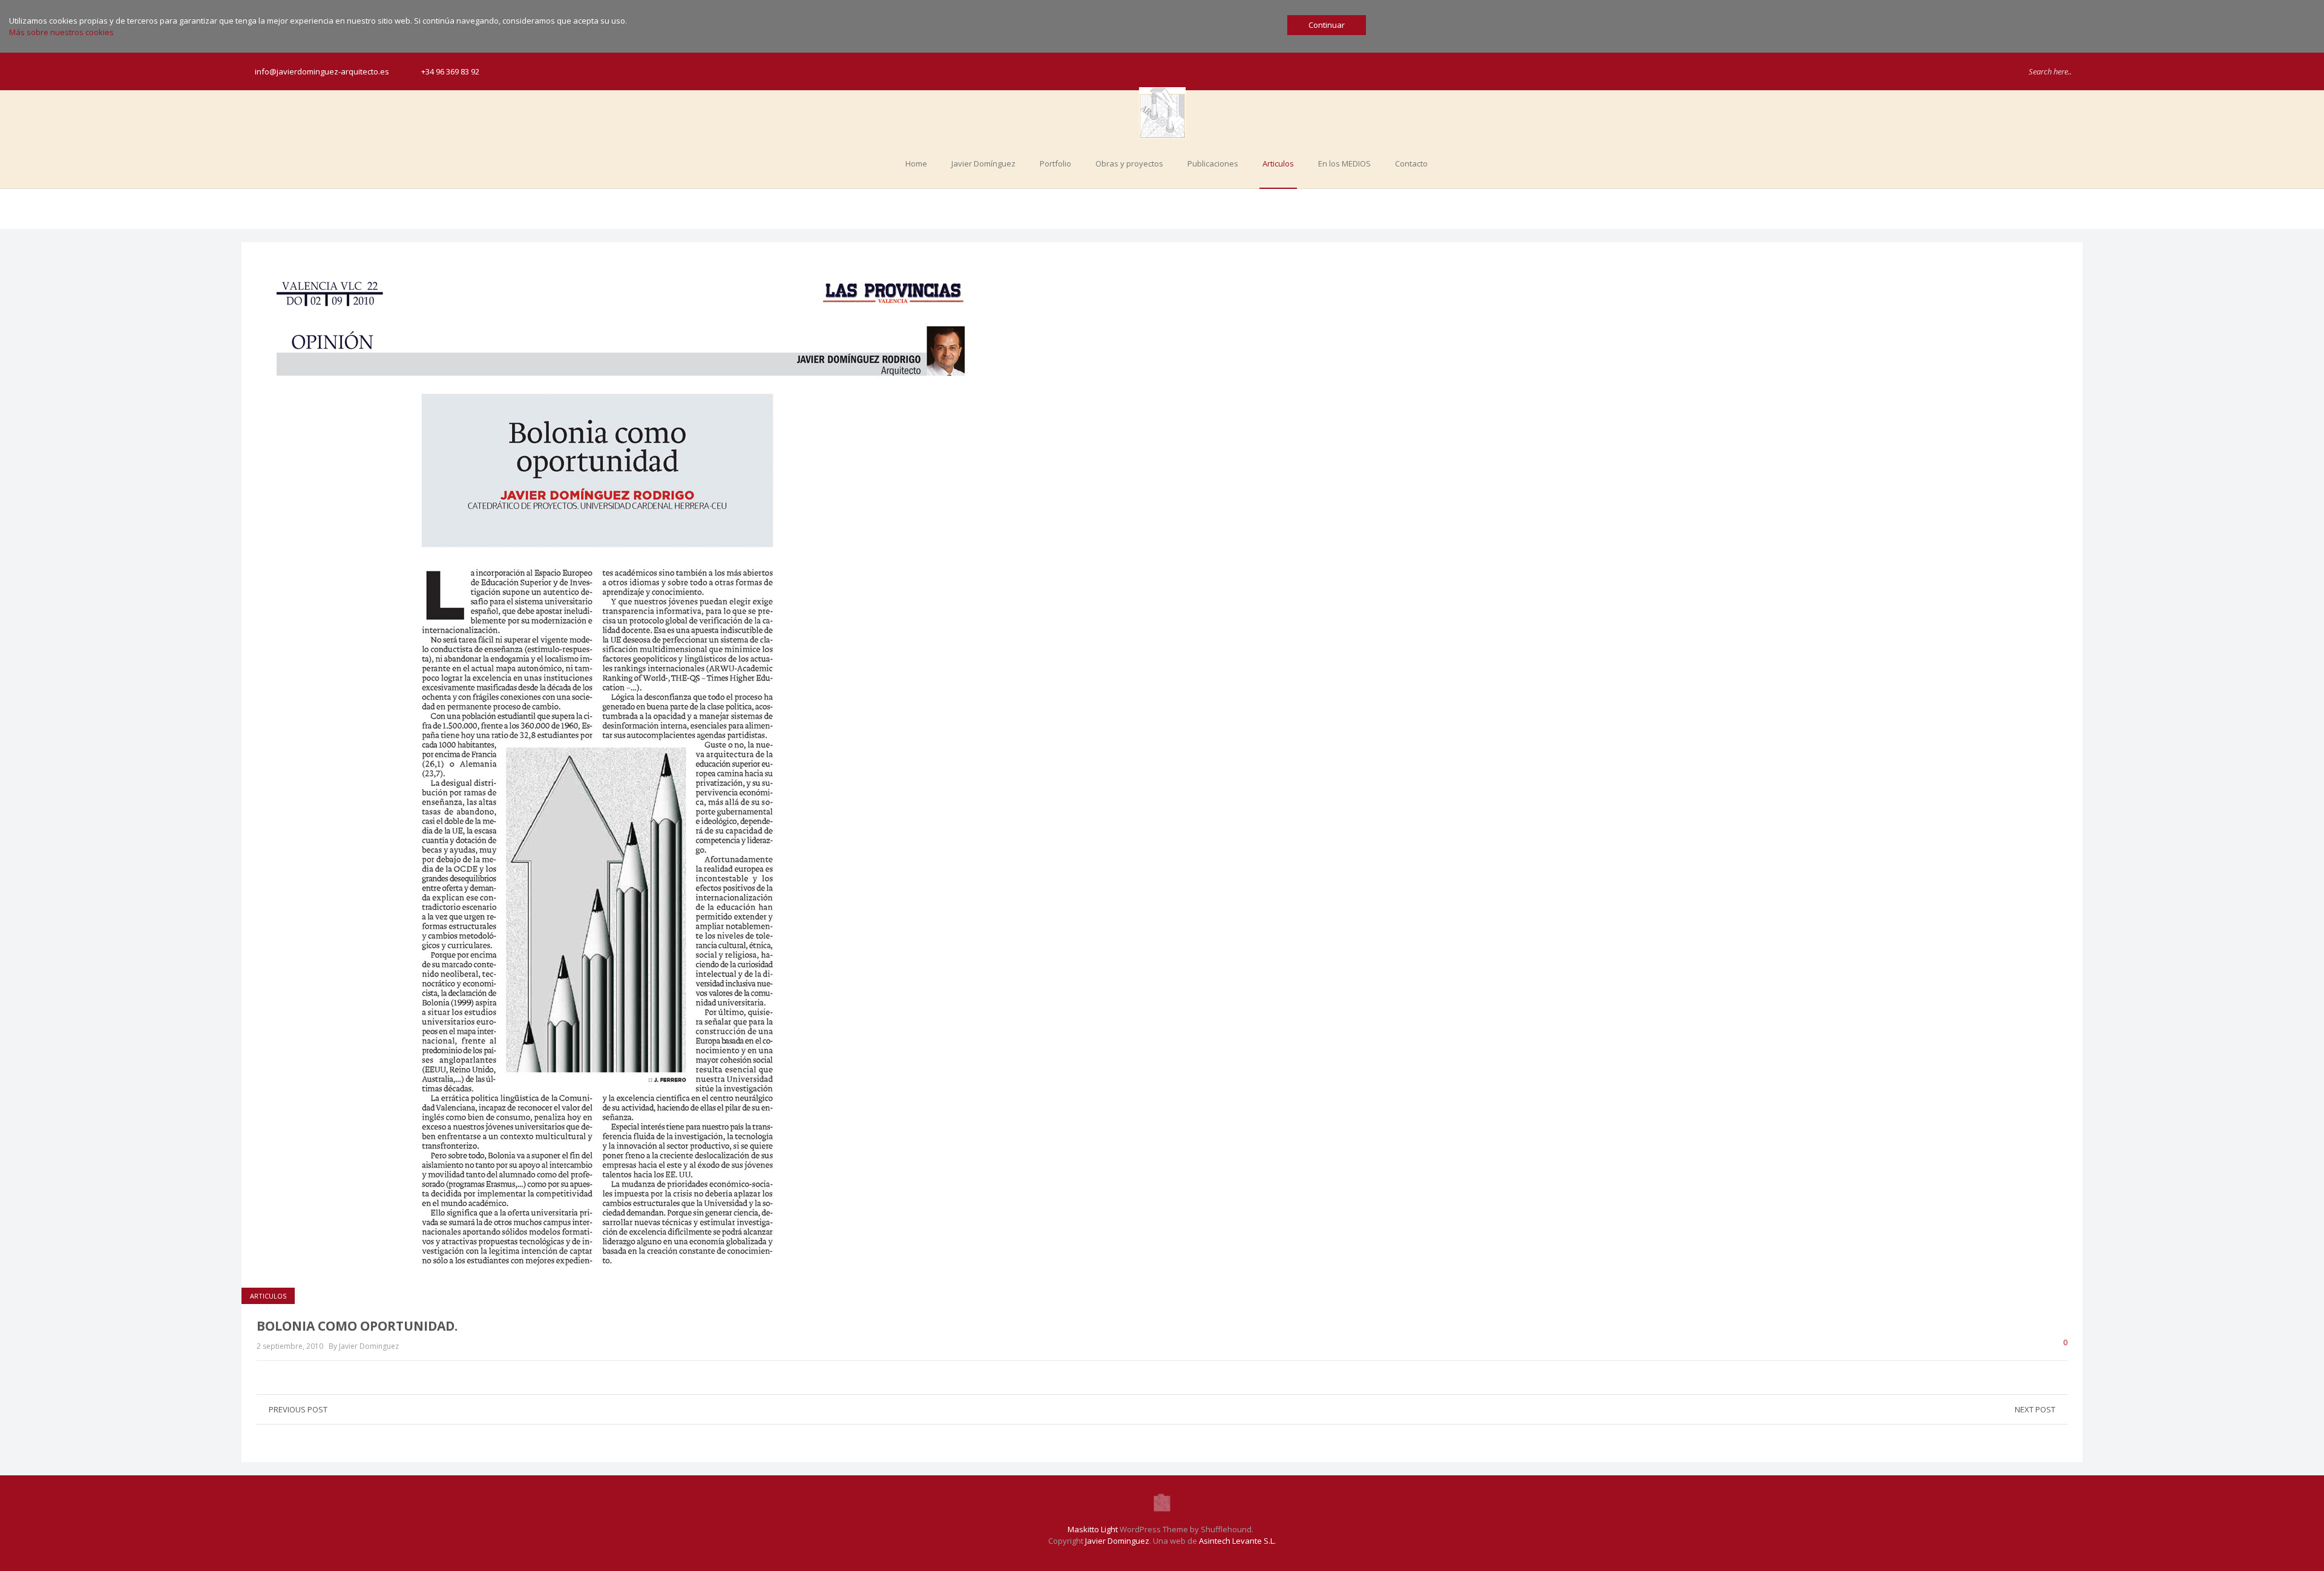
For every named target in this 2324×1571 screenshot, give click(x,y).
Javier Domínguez (983, 163)
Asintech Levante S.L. (1237, 1541)
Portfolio (1055, 163)
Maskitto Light (1093, 1529)
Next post (2035, 1409)
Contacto (1411, 163)
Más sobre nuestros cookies (61, 32)
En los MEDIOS (1344, 163)
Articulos (1278, 163)
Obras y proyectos (1129, 163)
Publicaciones (1213, 163)
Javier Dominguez (1117, 1541)
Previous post (298, 1409)
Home (916, 163)
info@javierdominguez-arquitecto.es (322, 71)
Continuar (1327, 25)
